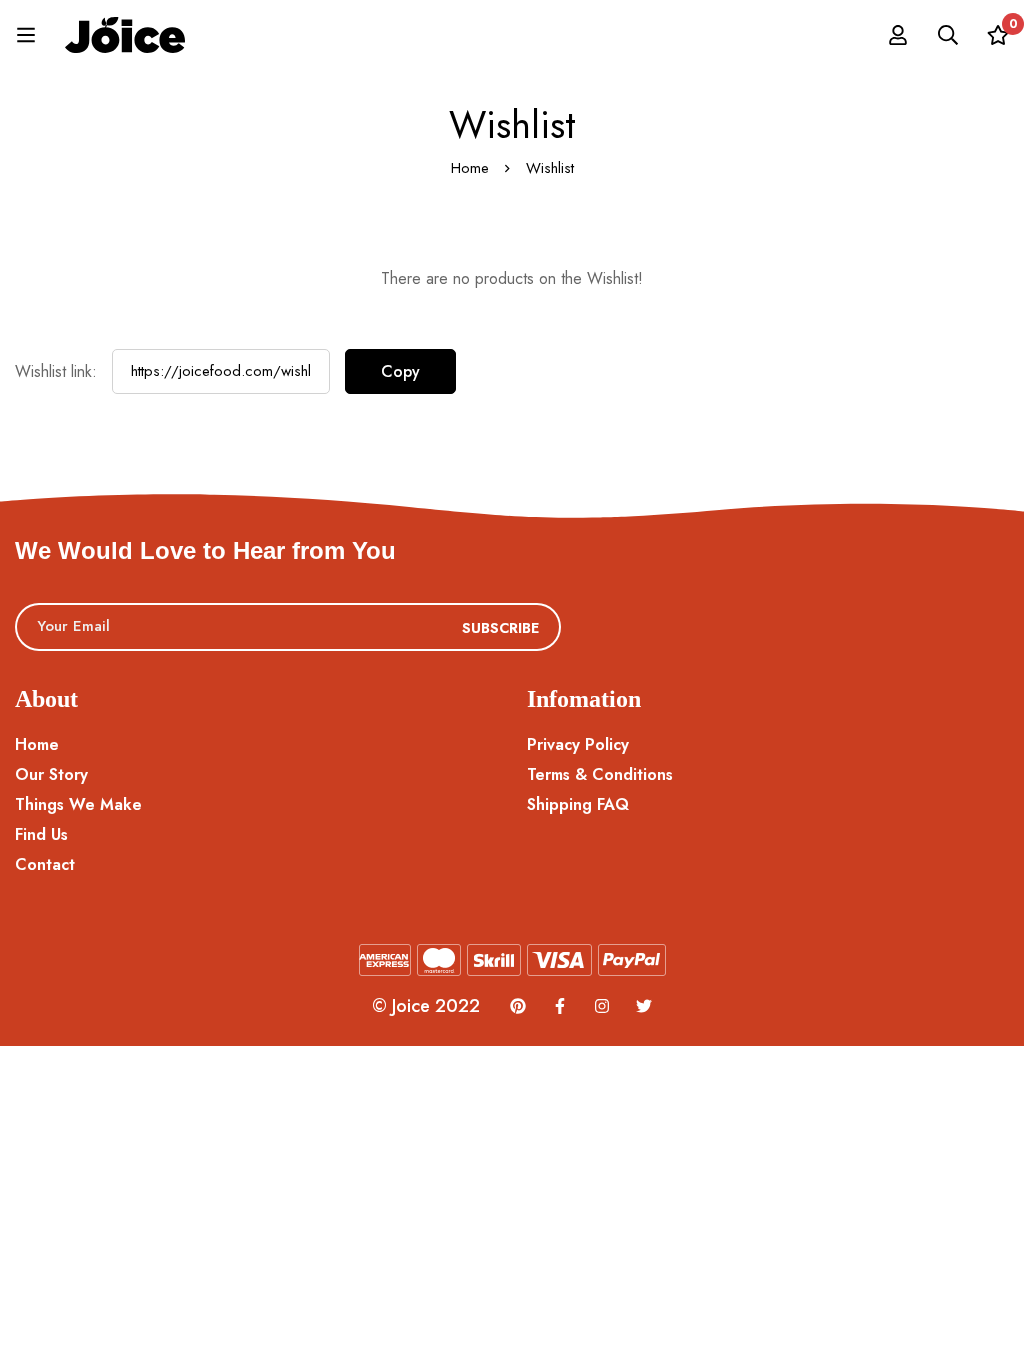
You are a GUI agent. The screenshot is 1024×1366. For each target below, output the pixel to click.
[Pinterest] (518, 1006)
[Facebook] (560, 1006)
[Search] (948, 35)
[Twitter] (644, 1006)
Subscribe (500, 628)
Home (470, 168)
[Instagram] (602, 1006)
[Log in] (898, 35)
